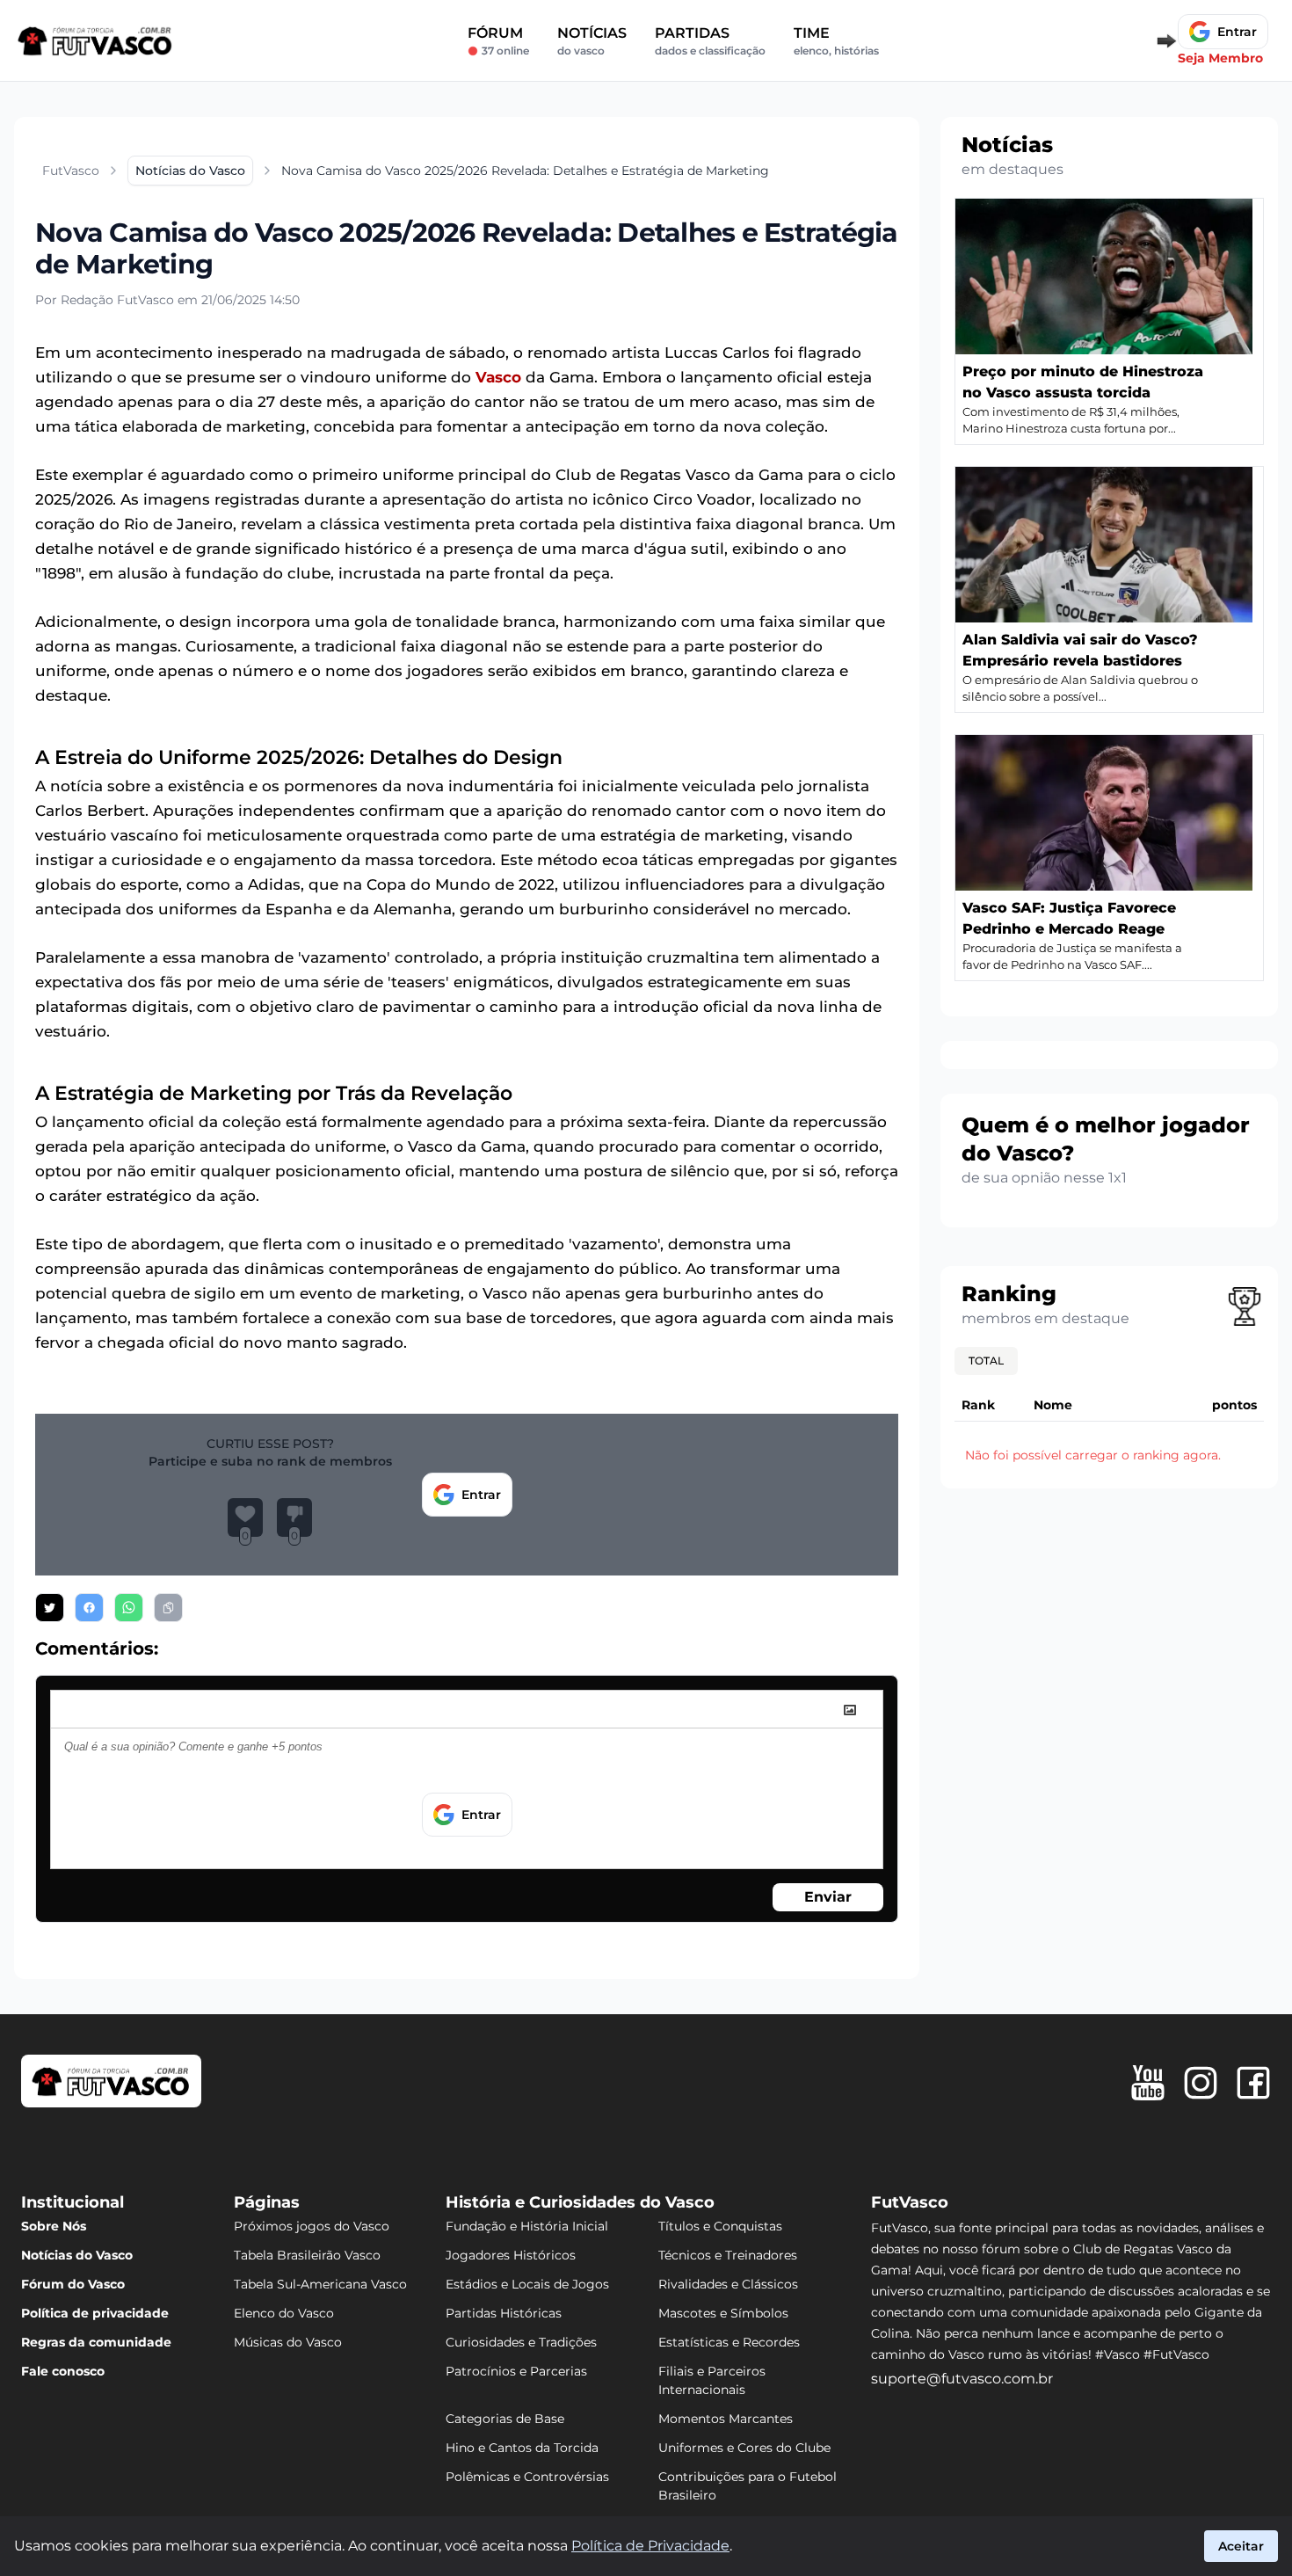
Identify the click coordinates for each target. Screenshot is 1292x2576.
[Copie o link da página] (168, 1608)
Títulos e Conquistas (720, 2226)
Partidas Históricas (504, 2313)
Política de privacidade (95, 2313)
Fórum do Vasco (73, 2284)
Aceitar (1241, 2546)
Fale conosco (63, 2371)
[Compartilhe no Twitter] (50, 1608)
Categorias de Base (505, 2419)
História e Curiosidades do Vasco (580, 2202)
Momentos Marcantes (726, 2419)
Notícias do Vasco (77, 2255)
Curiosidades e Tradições (521, 2342)
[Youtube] (1148, 2083)
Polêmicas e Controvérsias (527, 2477)
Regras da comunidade (96, 2342)
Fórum (498, 41)
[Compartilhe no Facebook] (89, 1608)
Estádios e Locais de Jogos (527, 2284)
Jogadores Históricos (511, 2255)
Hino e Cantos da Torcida (522, 2448)
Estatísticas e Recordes (729, 2342)
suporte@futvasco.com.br (962, 2379)
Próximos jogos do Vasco (312, 2226)
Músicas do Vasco (288, 2342)
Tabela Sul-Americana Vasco (320, 2284)
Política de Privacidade (650, 2546)
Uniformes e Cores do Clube (744, 2448)
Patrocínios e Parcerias (516, 2371)
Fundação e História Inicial (527, 2226)
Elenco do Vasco (284, 2313)
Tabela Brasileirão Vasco (307, 2255)
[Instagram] (1201, 2083)
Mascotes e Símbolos (723, 2313)
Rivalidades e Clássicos (728, 2284)
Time (836, 41)
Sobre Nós (54, 2226)
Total (986, 1361)
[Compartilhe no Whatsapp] (129, 1608)
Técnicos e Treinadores (728, 2255)
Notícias (592, 41)
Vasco (498, 377)
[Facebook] (1253, 2083)
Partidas (710, 41)
